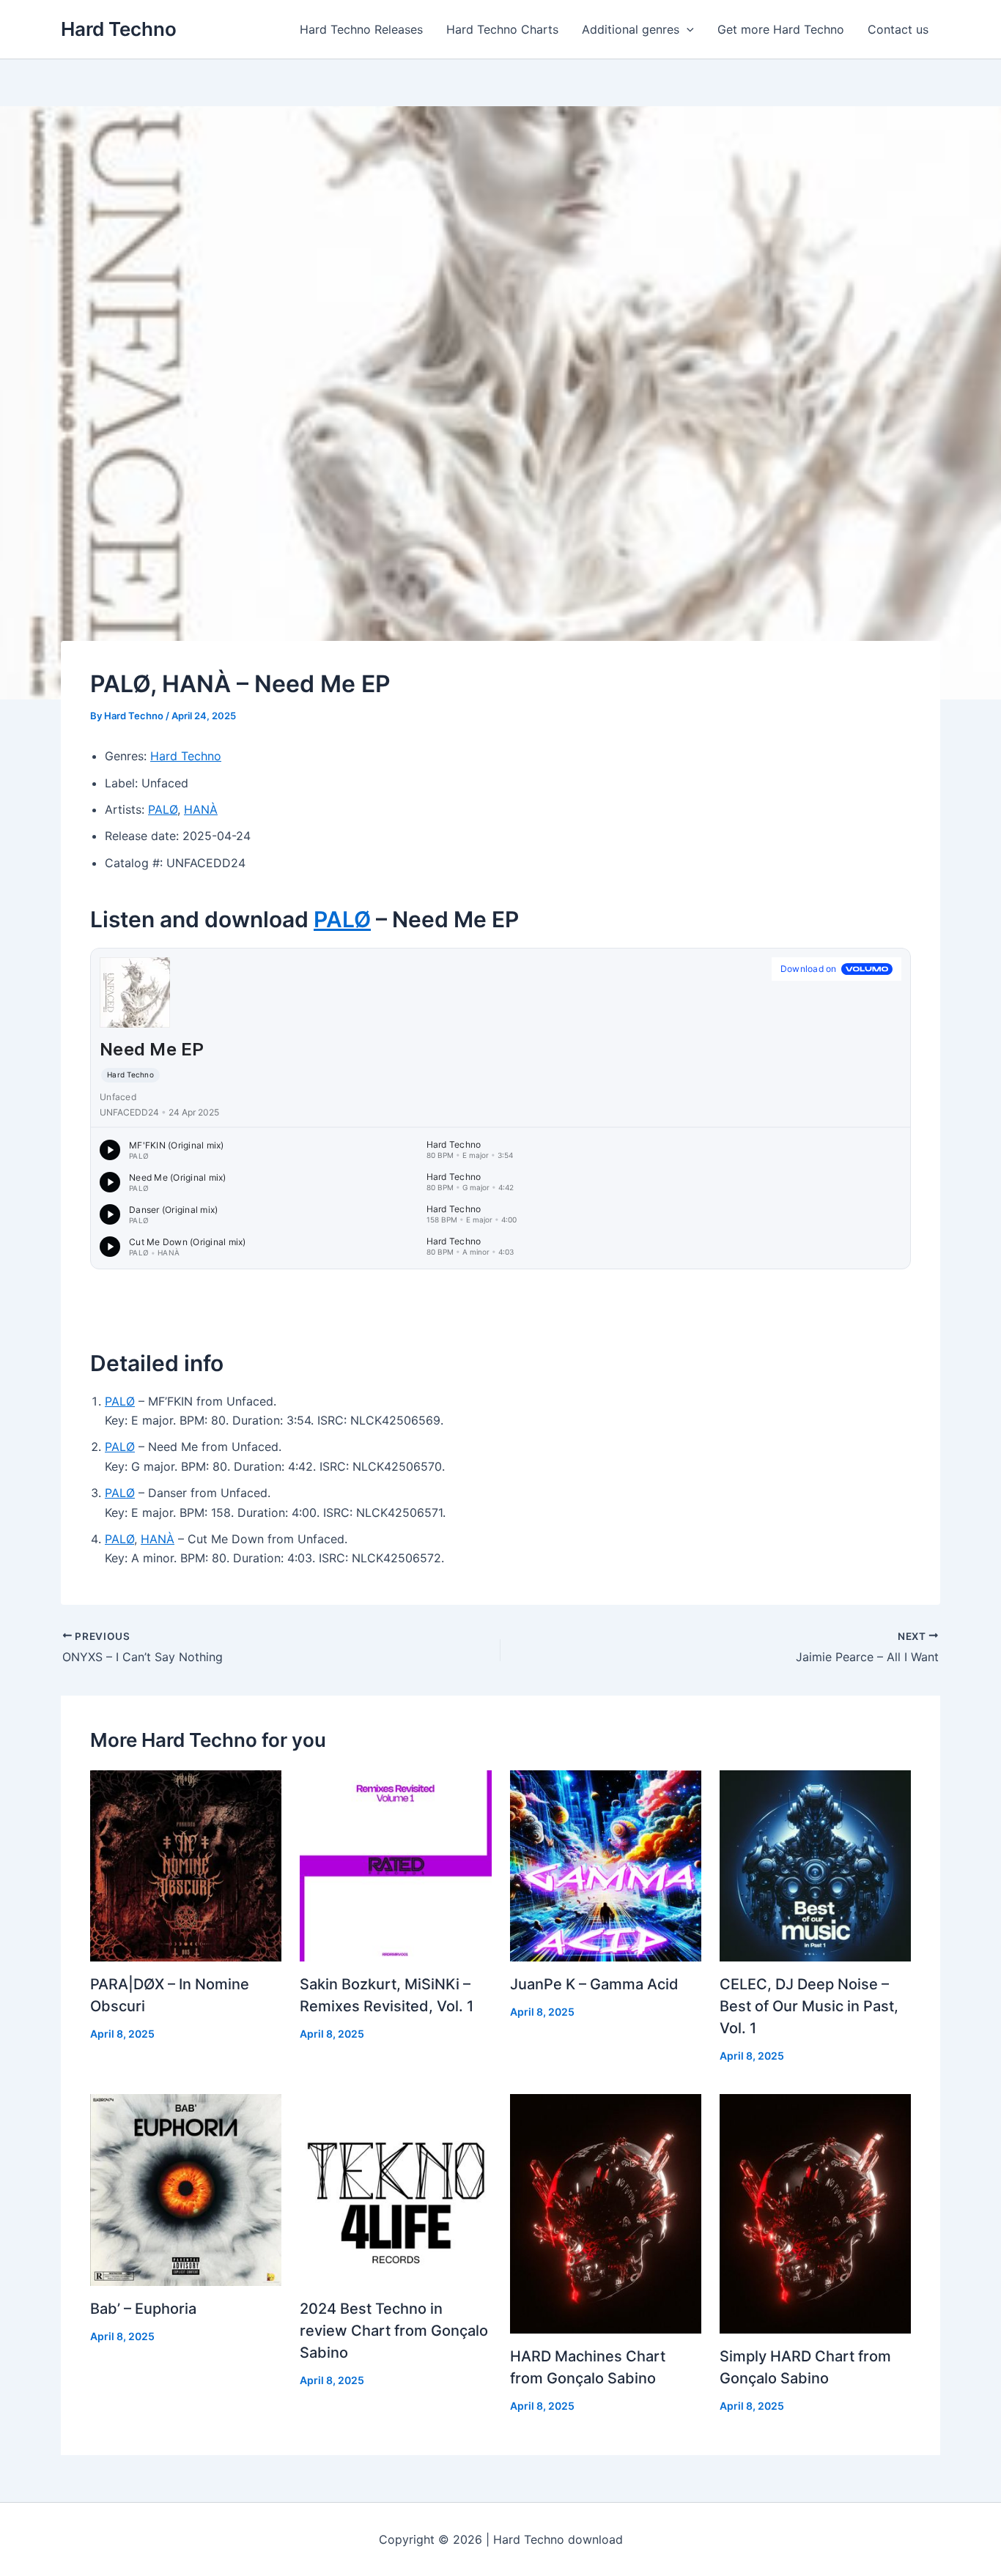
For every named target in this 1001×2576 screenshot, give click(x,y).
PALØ (163, 809)
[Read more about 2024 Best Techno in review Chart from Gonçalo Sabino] (395, 2189)
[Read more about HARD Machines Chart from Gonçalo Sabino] (606, 2213)
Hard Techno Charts (502, 29)
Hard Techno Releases (361, 29)
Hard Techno (119, 29)
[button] (687, 29)
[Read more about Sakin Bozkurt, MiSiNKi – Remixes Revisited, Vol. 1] (395, 1865)
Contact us (898, 29)
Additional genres (631, 29)
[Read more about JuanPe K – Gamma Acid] (606, 1865)
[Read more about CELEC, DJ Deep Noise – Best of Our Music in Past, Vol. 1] (815, 1865)
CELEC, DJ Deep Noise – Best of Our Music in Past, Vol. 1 (809, 2006)
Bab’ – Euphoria (143, 2309)
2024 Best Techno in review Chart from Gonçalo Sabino (394, 2331)
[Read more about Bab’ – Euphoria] (186, 2189)
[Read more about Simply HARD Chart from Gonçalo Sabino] (815, 2213)
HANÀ (201, 809)
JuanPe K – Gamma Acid (594, 1984)
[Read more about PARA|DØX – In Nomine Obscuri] (186, 1865)
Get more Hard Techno (781, 29)
